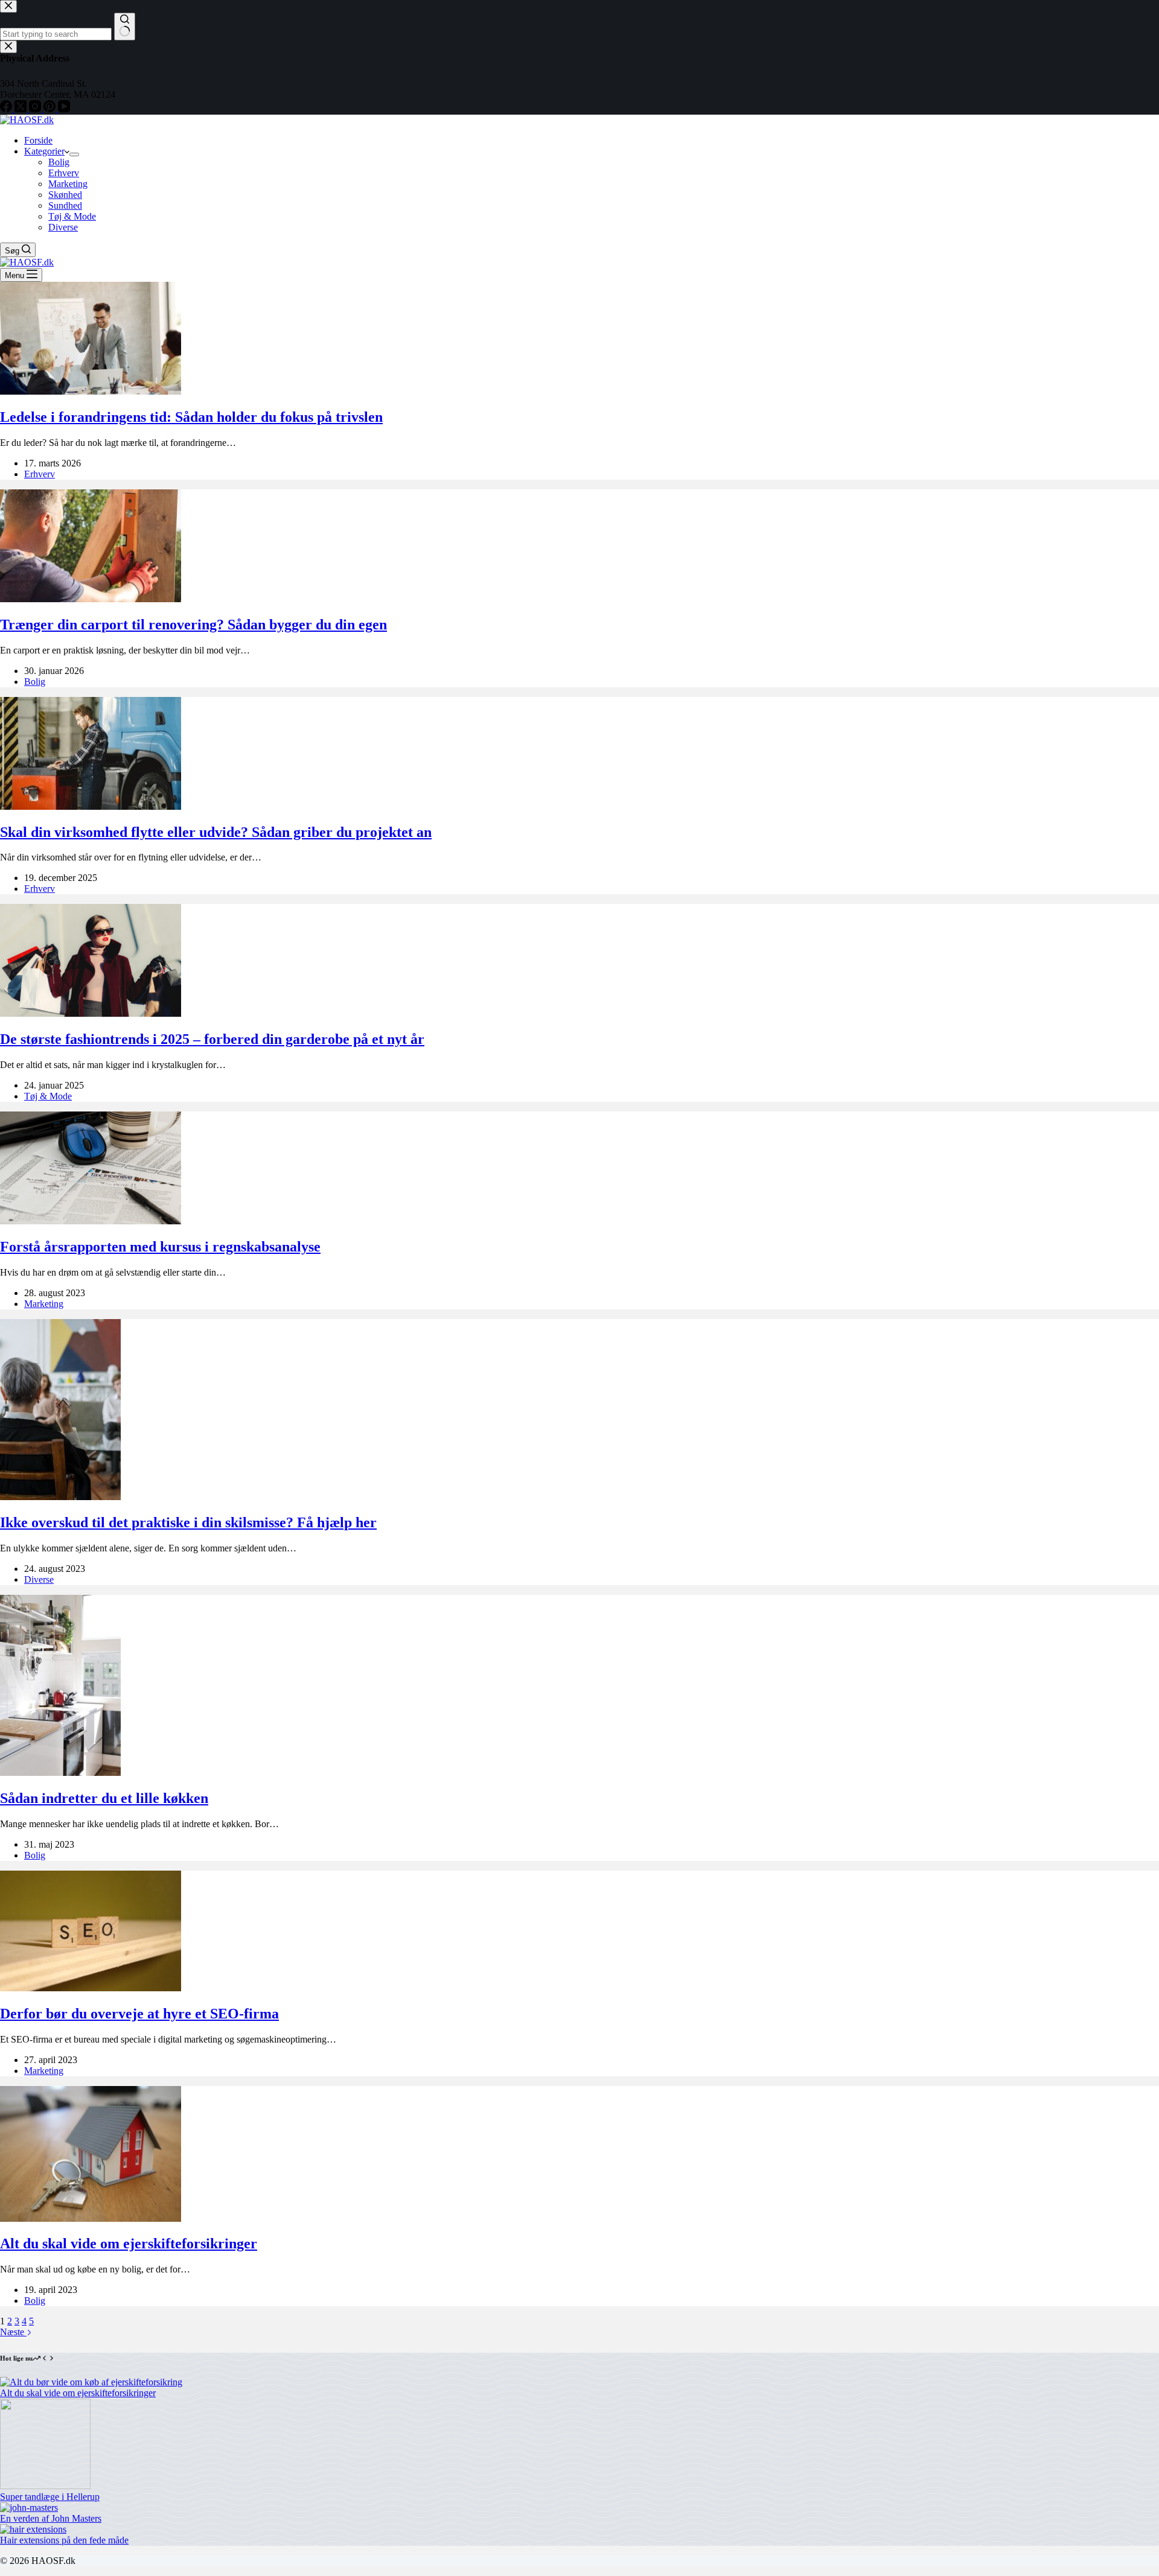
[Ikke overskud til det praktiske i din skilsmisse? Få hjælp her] (60, 1497)
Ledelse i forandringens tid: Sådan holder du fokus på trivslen (191, 417)
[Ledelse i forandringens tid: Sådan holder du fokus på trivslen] (91, 391)
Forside (38, 140)
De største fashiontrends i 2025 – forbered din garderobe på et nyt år (212, 1039)
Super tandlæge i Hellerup (50, 2497)
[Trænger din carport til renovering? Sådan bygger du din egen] (91, 599)
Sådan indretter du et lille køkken (104, 1798)
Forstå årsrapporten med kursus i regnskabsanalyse (160, 1247)
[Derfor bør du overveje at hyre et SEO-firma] (91, 1988)
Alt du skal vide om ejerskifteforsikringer (129, 2244)
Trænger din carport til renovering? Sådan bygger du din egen (193, 625)
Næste (13, 2332)
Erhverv (64, 173)
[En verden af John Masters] (29, 2508)
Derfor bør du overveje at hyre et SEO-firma (139, 2014)
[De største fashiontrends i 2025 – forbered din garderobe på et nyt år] (91, 1013)
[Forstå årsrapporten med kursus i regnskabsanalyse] (91, 1221)
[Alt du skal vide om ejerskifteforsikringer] (91, 2218)
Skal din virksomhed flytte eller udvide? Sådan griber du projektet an (216, 832)
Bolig (59, 162)
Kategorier (44, 151)
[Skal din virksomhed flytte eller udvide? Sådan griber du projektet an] (91, 806)
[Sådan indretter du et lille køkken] (60, 1773)
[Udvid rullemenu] (74, 154)
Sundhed (65, 205)
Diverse (63, 227)
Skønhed (65, 195)
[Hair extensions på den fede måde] (33, 2529)
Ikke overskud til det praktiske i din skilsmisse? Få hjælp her (188, 1522)
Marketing (68, 184)
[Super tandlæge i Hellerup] (45, 2486)
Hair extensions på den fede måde (64, 2540)
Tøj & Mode (72, 216)
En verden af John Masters (51, 2518)
